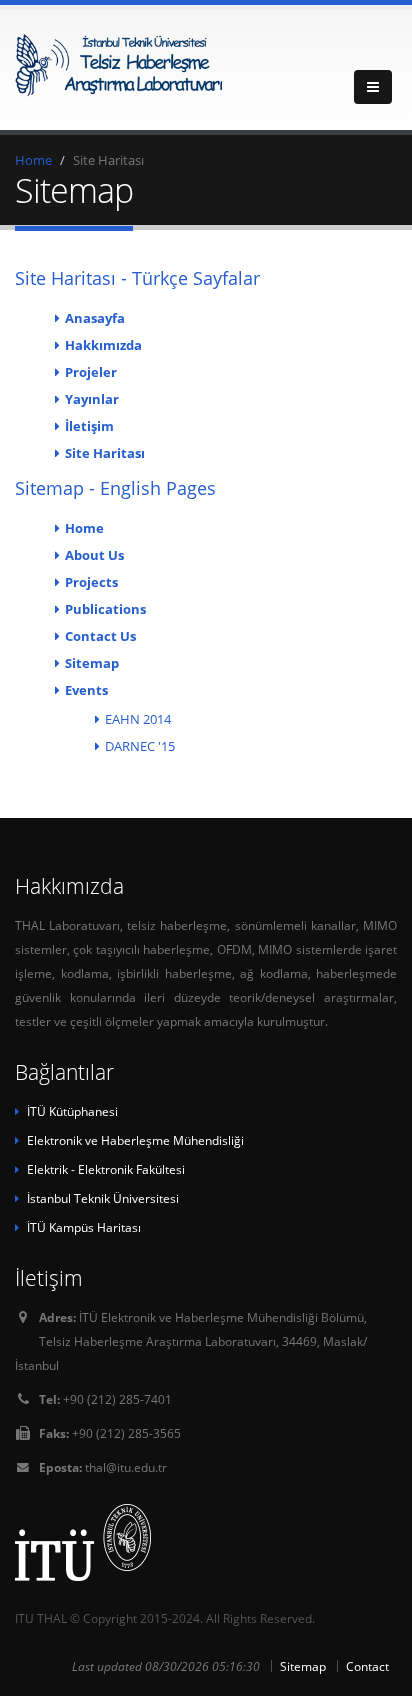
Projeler (91, 372)
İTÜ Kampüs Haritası (84, 1227)
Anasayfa (95, 318)
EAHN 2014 (138, 719)
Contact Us (100, 636)
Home (33, 160)
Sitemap (92, 663)
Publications (105, 609)
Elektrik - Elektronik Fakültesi (106, 1169)
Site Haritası (105, 453)
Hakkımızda (103, 345)
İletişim (89, 426)
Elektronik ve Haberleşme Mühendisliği (135, 1140)
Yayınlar (92, 399)
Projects (91, 582)
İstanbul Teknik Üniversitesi (103, 1198)
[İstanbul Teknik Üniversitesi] (206, 1542)
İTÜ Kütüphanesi (72, 1111)
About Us (94, 555)
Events (86, 690)
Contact (367, 1666)
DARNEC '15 (140, 746)
